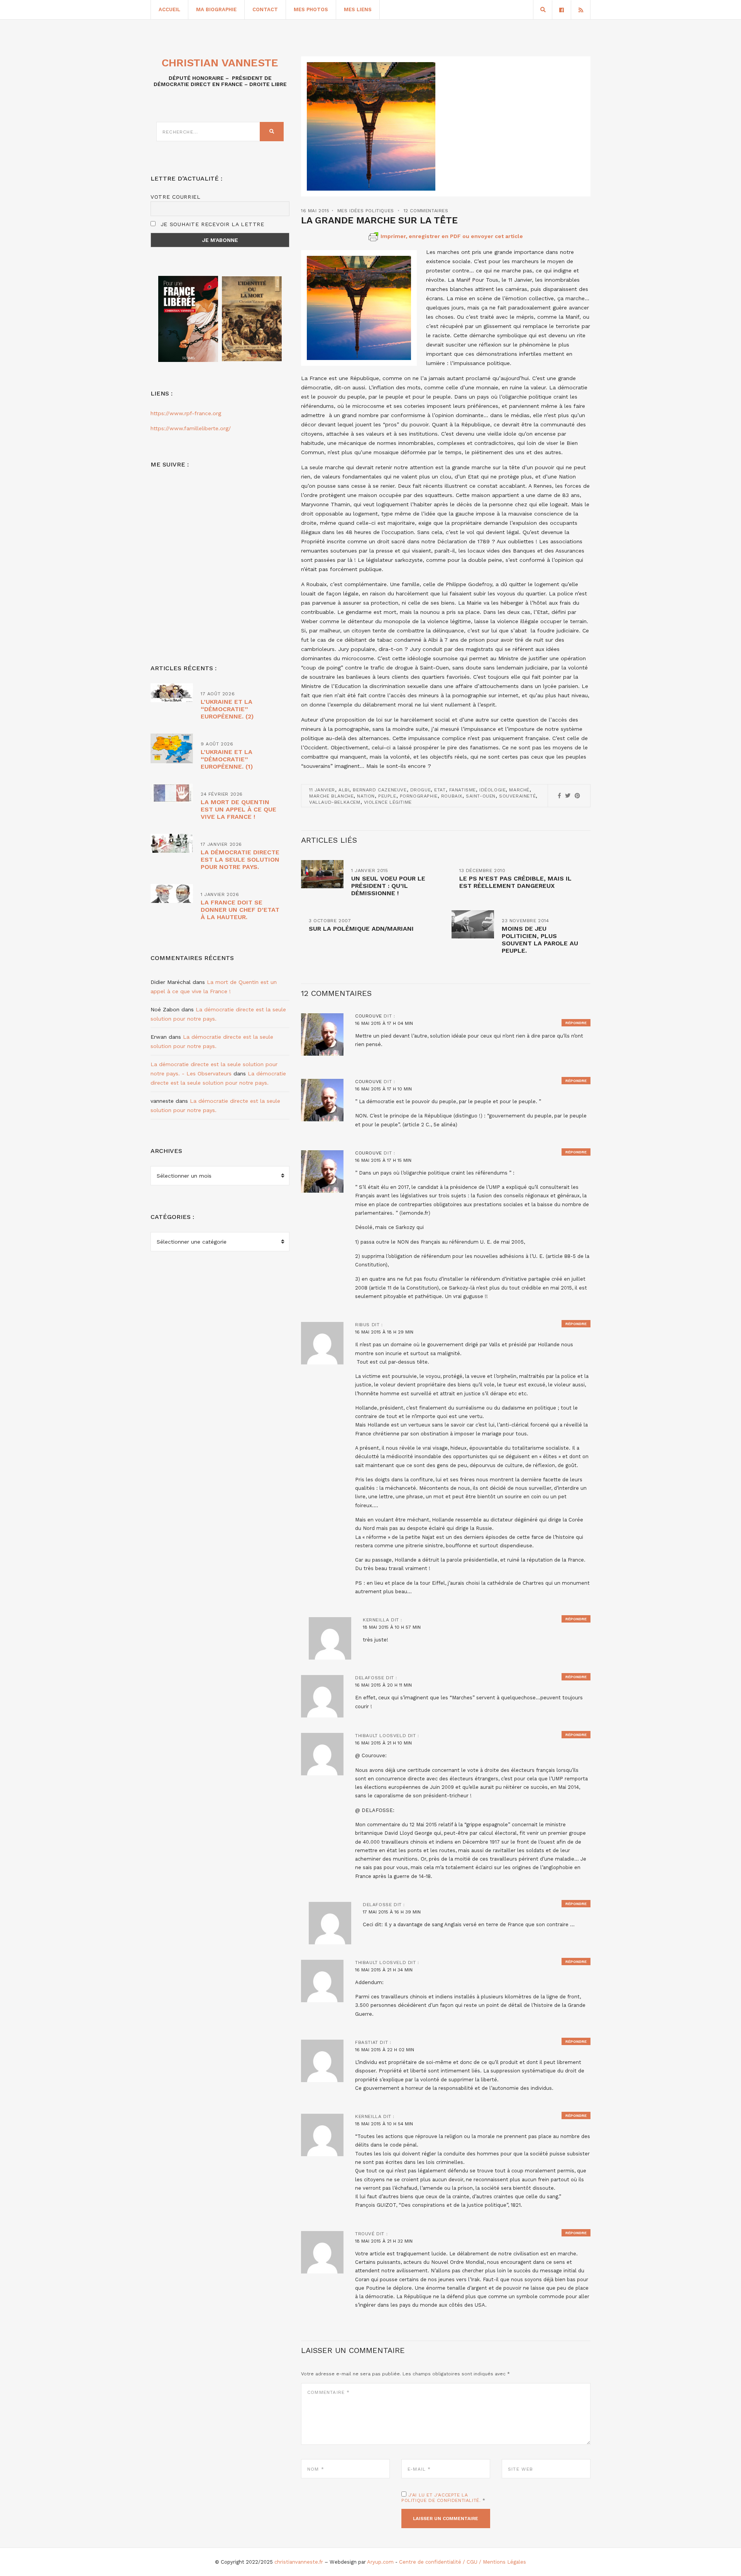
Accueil (169, 9)
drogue (421, 790)
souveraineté (517, 796)
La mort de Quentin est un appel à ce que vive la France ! (239, 809)
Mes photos (311, 9)
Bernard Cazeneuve (380, 790)
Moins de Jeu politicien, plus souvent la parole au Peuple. (540, 940)
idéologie (492, 790)
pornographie (419, 796)
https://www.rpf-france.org (186, 413)
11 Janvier (322, 790)
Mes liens (358, 9)
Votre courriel (176, 197)
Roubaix (452, 796)
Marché (519, 790)
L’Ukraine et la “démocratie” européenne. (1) (227, 759)
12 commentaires (426, 211)
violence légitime (388, 802)
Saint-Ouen (481, 796)
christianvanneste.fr (299, 2562)
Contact (265, 9)
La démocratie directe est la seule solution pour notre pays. (240, 860)
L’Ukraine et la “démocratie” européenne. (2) (227, 709)
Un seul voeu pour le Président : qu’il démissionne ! (388, 886)
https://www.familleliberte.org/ (191, 428)
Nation (366, 796)
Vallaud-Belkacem (335, 802)
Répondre (576, 1023)
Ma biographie (216, 9)
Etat (440, 790)
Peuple (387, 796)
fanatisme (463, 790)
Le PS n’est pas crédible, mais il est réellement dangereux (515, 882)
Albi (344, 790)
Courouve (369, 1016)
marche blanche (331, 796)
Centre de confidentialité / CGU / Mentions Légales (463, 2562)
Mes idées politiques (366, 211)
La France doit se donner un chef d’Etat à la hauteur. (240, 910)
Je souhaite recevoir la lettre (211, 224)
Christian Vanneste (220, 63)
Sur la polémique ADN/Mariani (361, 929)
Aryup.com (380, 2562)
